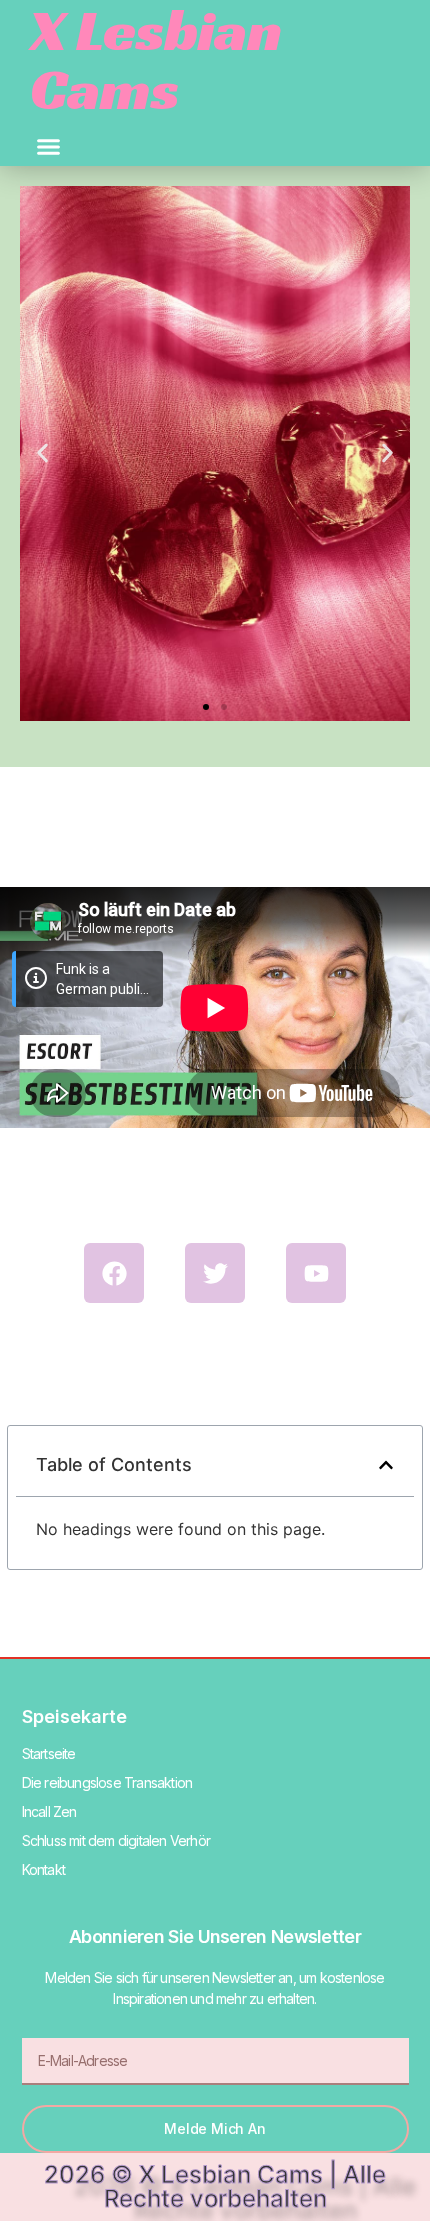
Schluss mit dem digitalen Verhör (116, 1840)
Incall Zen (49, 1811)
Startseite (49, 1753)
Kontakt (43, 1869)
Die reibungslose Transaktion (107, 1782)
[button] (49, 147)
